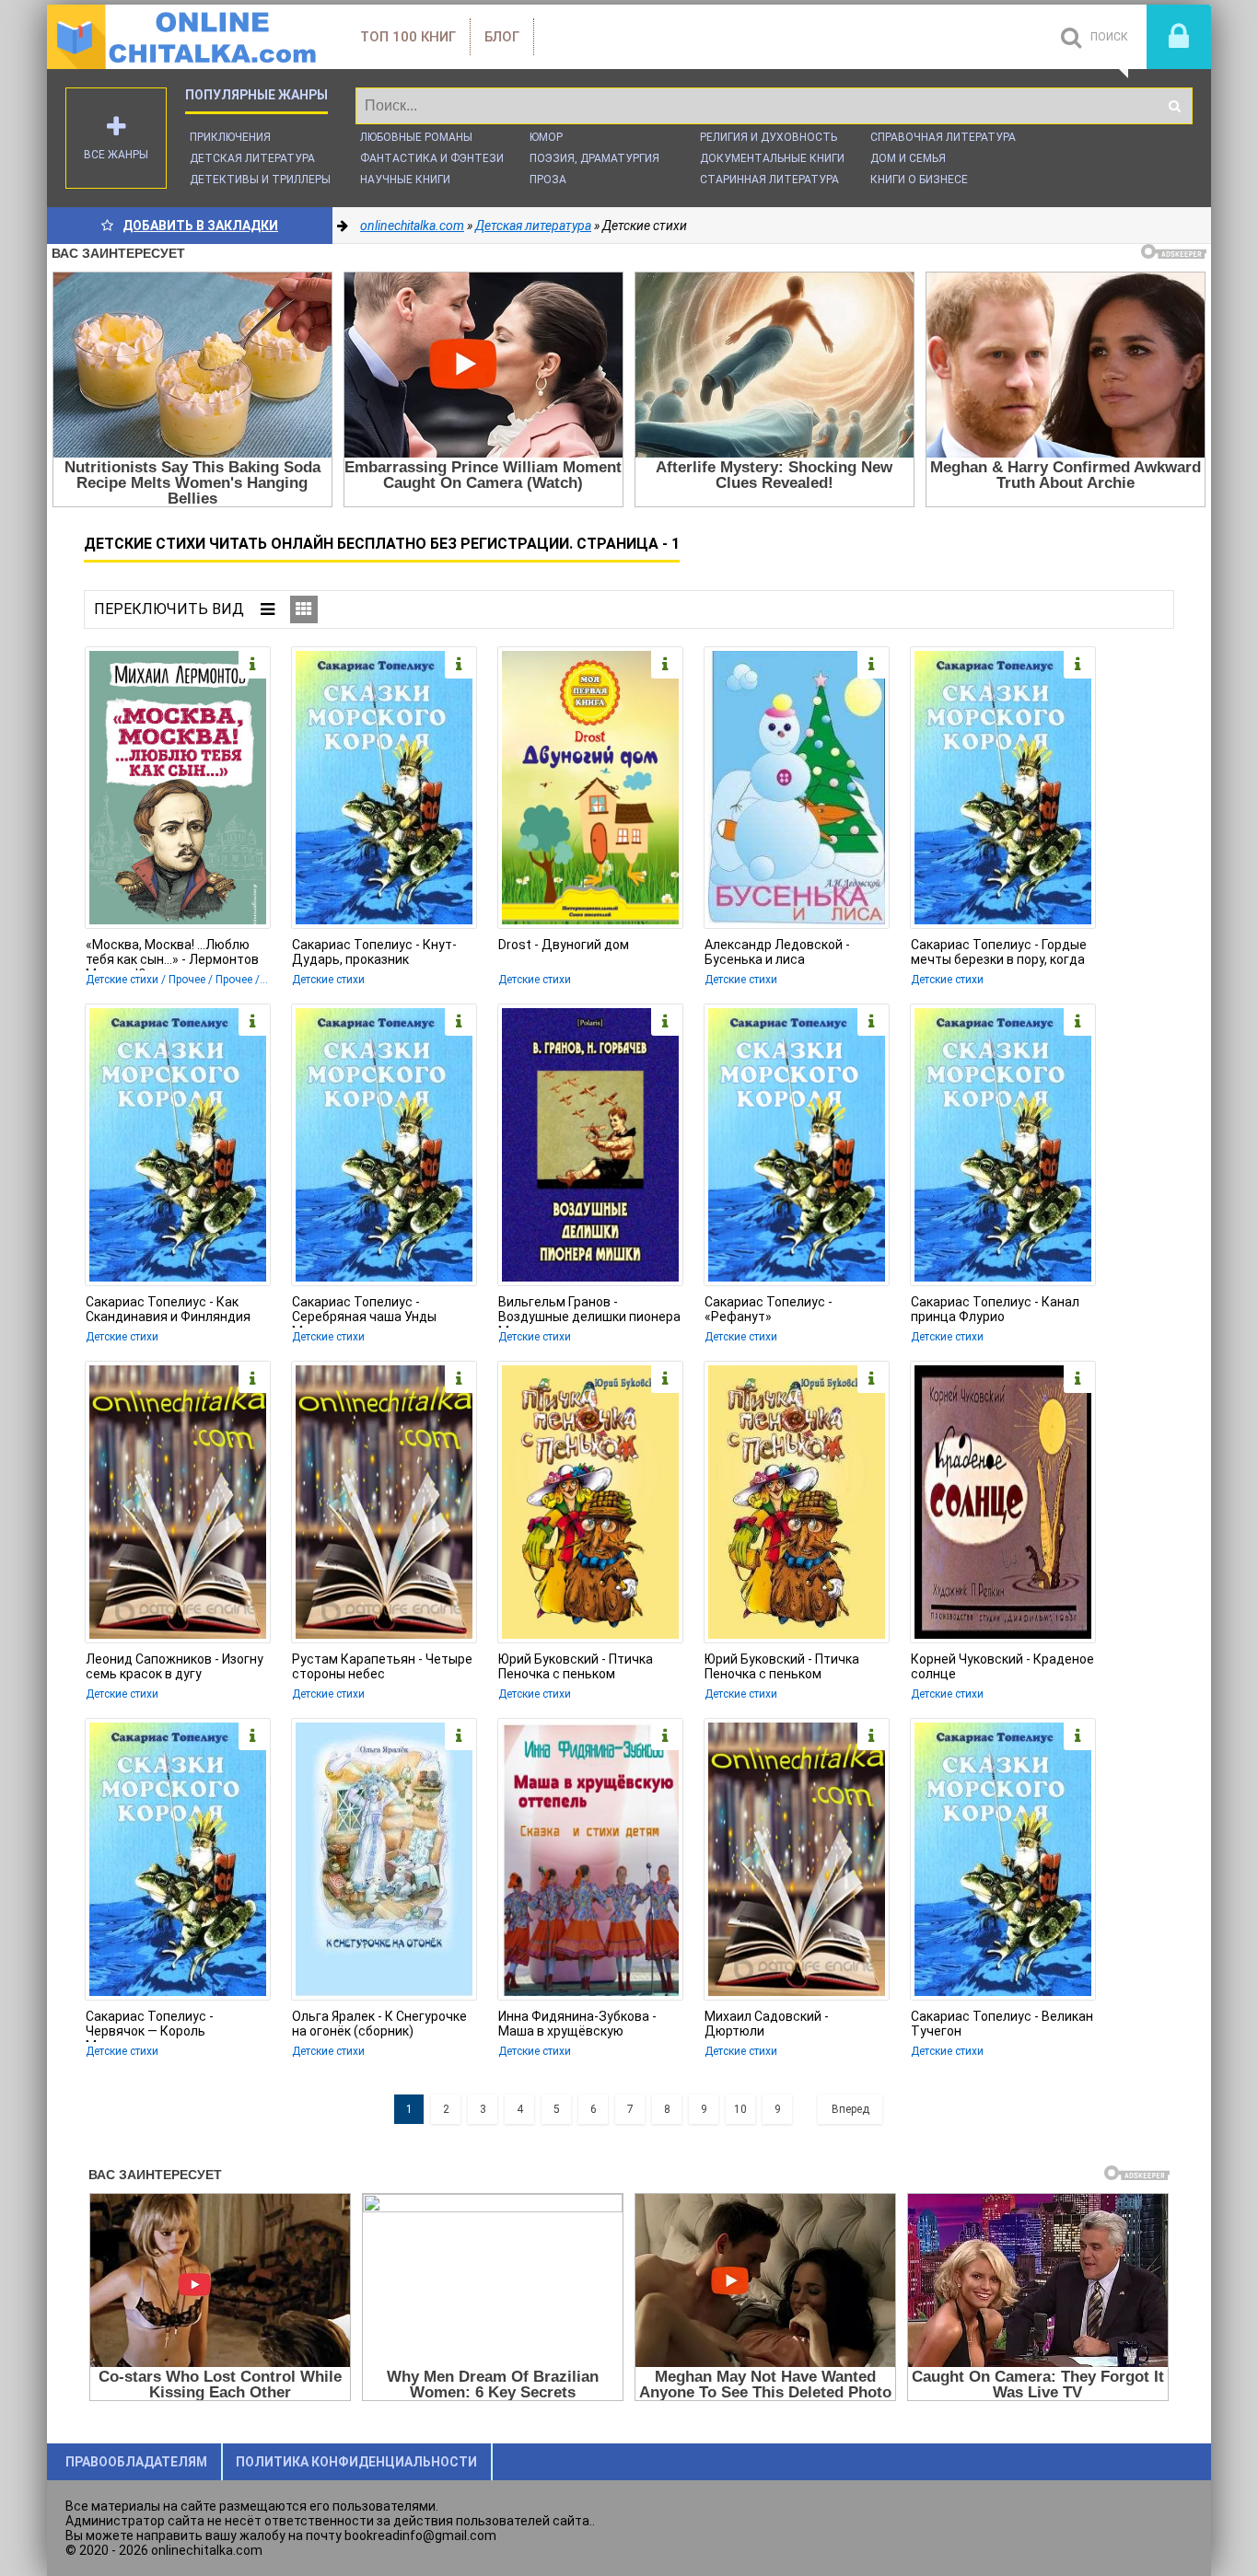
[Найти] (1174, 106)
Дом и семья (908, 158)
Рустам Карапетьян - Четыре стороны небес (382, 1666)
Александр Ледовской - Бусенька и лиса (777, 952)
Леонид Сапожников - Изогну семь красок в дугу (175, 1666)
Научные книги (405, 180)
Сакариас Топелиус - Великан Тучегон (1002, 2024)
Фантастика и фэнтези (432, 158)
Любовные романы (416, 137)
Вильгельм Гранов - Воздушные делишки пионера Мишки (589, 1311)
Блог (502, 37)
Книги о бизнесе (919, 180)
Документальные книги (772, 158)
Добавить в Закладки (200, 226)
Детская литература (252, 158)
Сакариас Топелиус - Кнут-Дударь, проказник (374, 952)
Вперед (850, 2109)
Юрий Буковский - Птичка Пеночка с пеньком (576, 1666)
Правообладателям (136, 2462)
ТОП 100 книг (408, 37)
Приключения (230, 137)
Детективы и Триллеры (260, 180)
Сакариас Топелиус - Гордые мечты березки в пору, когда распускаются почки (999, 954)
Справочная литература (943, 137)
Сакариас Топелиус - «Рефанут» (769, 1309)
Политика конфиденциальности (356, 2462)
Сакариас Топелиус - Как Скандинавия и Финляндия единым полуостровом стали (176, 1311)
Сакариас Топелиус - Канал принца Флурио (995, 1309)
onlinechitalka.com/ (185, 37)
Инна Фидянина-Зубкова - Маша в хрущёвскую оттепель (577, 2025)
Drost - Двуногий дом (564, 945)
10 (740, 2109)
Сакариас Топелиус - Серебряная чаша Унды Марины (364, 1311)
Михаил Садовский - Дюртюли (767, 2024)
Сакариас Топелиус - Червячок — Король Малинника (150, 2025)
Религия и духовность (769, 137)
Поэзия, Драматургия (594, 158)
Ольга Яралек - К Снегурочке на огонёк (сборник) (379, 2024)
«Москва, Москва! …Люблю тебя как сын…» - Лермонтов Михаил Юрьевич (172, 954)
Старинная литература (769, 180)
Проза (548, 180)
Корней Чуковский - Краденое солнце (1002, 1666)
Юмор (546, 137)
